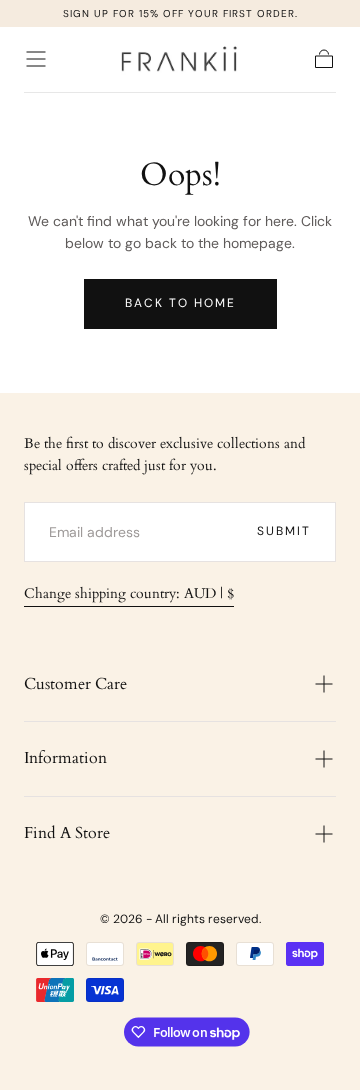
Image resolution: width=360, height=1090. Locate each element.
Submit (284, 531)
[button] (36, 59)
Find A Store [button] (67, 833)
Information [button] (65, 758)
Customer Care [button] (75, 684)
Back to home (180, 303)
